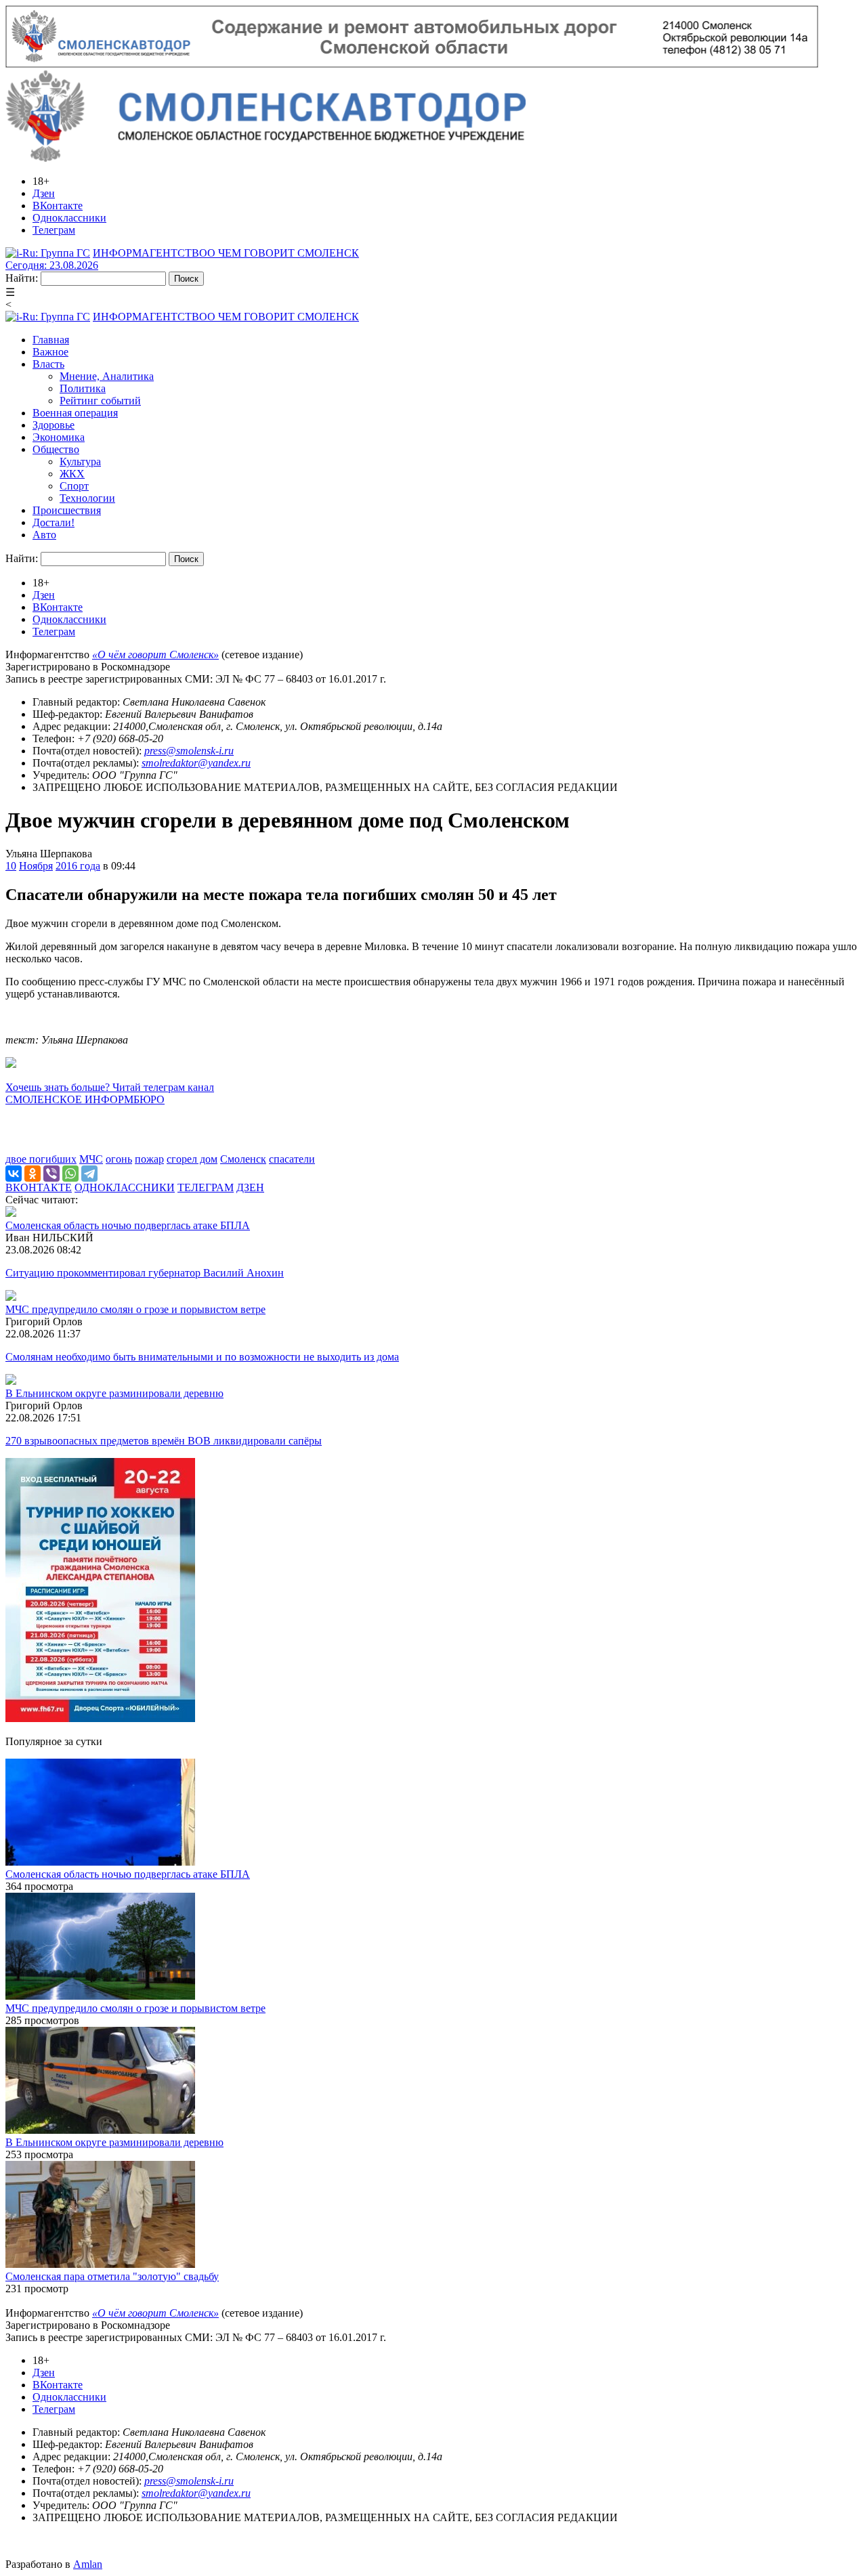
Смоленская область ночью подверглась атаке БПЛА (128, 1225)
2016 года (78, 866)
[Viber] (51, 1174)
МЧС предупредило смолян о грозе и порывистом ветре (135, 1309)
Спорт (74, 486)
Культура (80, 461)
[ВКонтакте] (14, 1174)
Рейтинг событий (100, 401)
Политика (83, 388)
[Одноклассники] (33, 1174)
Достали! (54, 522)
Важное (50, 352)
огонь (119, 1159)
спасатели (292, 1159)
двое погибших (41, 1159)
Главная (51, 340)
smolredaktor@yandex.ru (196, 763)
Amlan (88, 2564)
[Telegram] (89, 1174)
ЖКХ (72, 474)
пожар (149, 1159)
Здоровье (54, 425)
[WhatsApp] (70, 1174)
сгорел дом (192, 1159)
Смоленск (243, 1159)
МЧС (91, 1159)
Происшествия (67, 510)
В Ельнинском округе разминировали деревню (114, 1393)
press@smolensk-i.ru (189, 751)
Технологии (87, 498)
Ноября (36, 866)
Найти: (22, 278)
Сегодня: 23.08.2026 (52, 265)
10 (11, 866)
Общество (56, 449)
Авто (44, 535)
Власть (48, 364)
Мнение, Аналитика (107, 376)
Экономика (59, 437)
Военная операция (75, 413)
